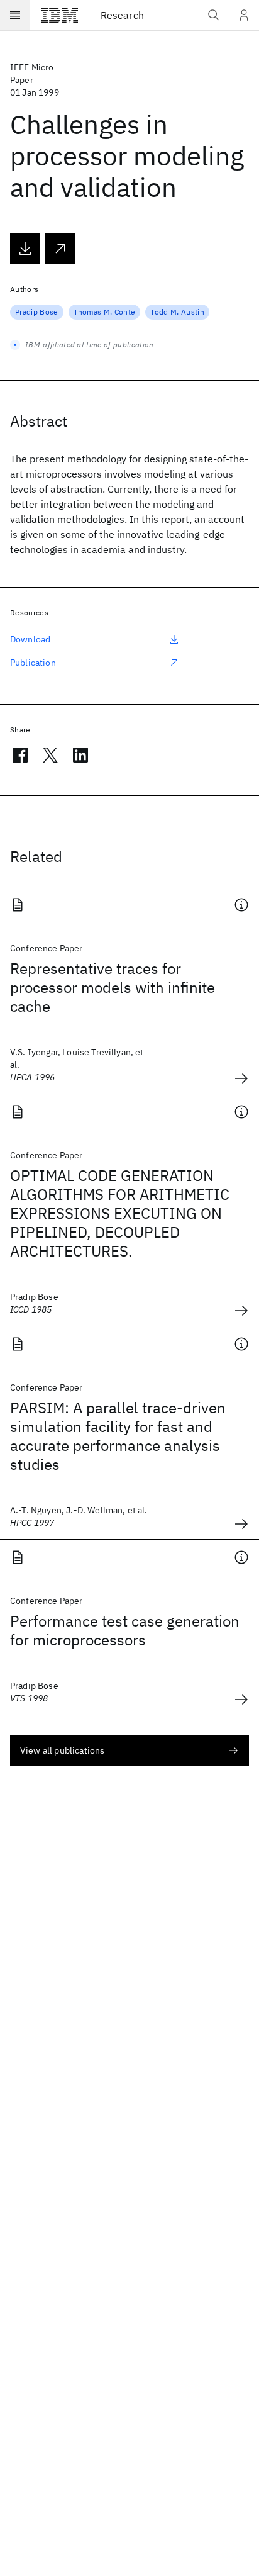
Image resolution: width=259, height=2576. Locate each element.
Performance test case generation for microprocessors (125, 1630)
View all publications (62, 1750)
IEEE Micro (32, 67)
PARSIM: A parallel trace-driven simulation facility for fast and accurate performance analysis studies (118, 1436)
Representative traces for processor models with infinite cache (113, 987)
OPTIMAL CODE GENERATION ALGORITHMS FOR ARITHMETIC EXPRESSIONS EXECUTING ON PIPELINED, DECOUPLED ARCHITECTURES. (120, 1213)
